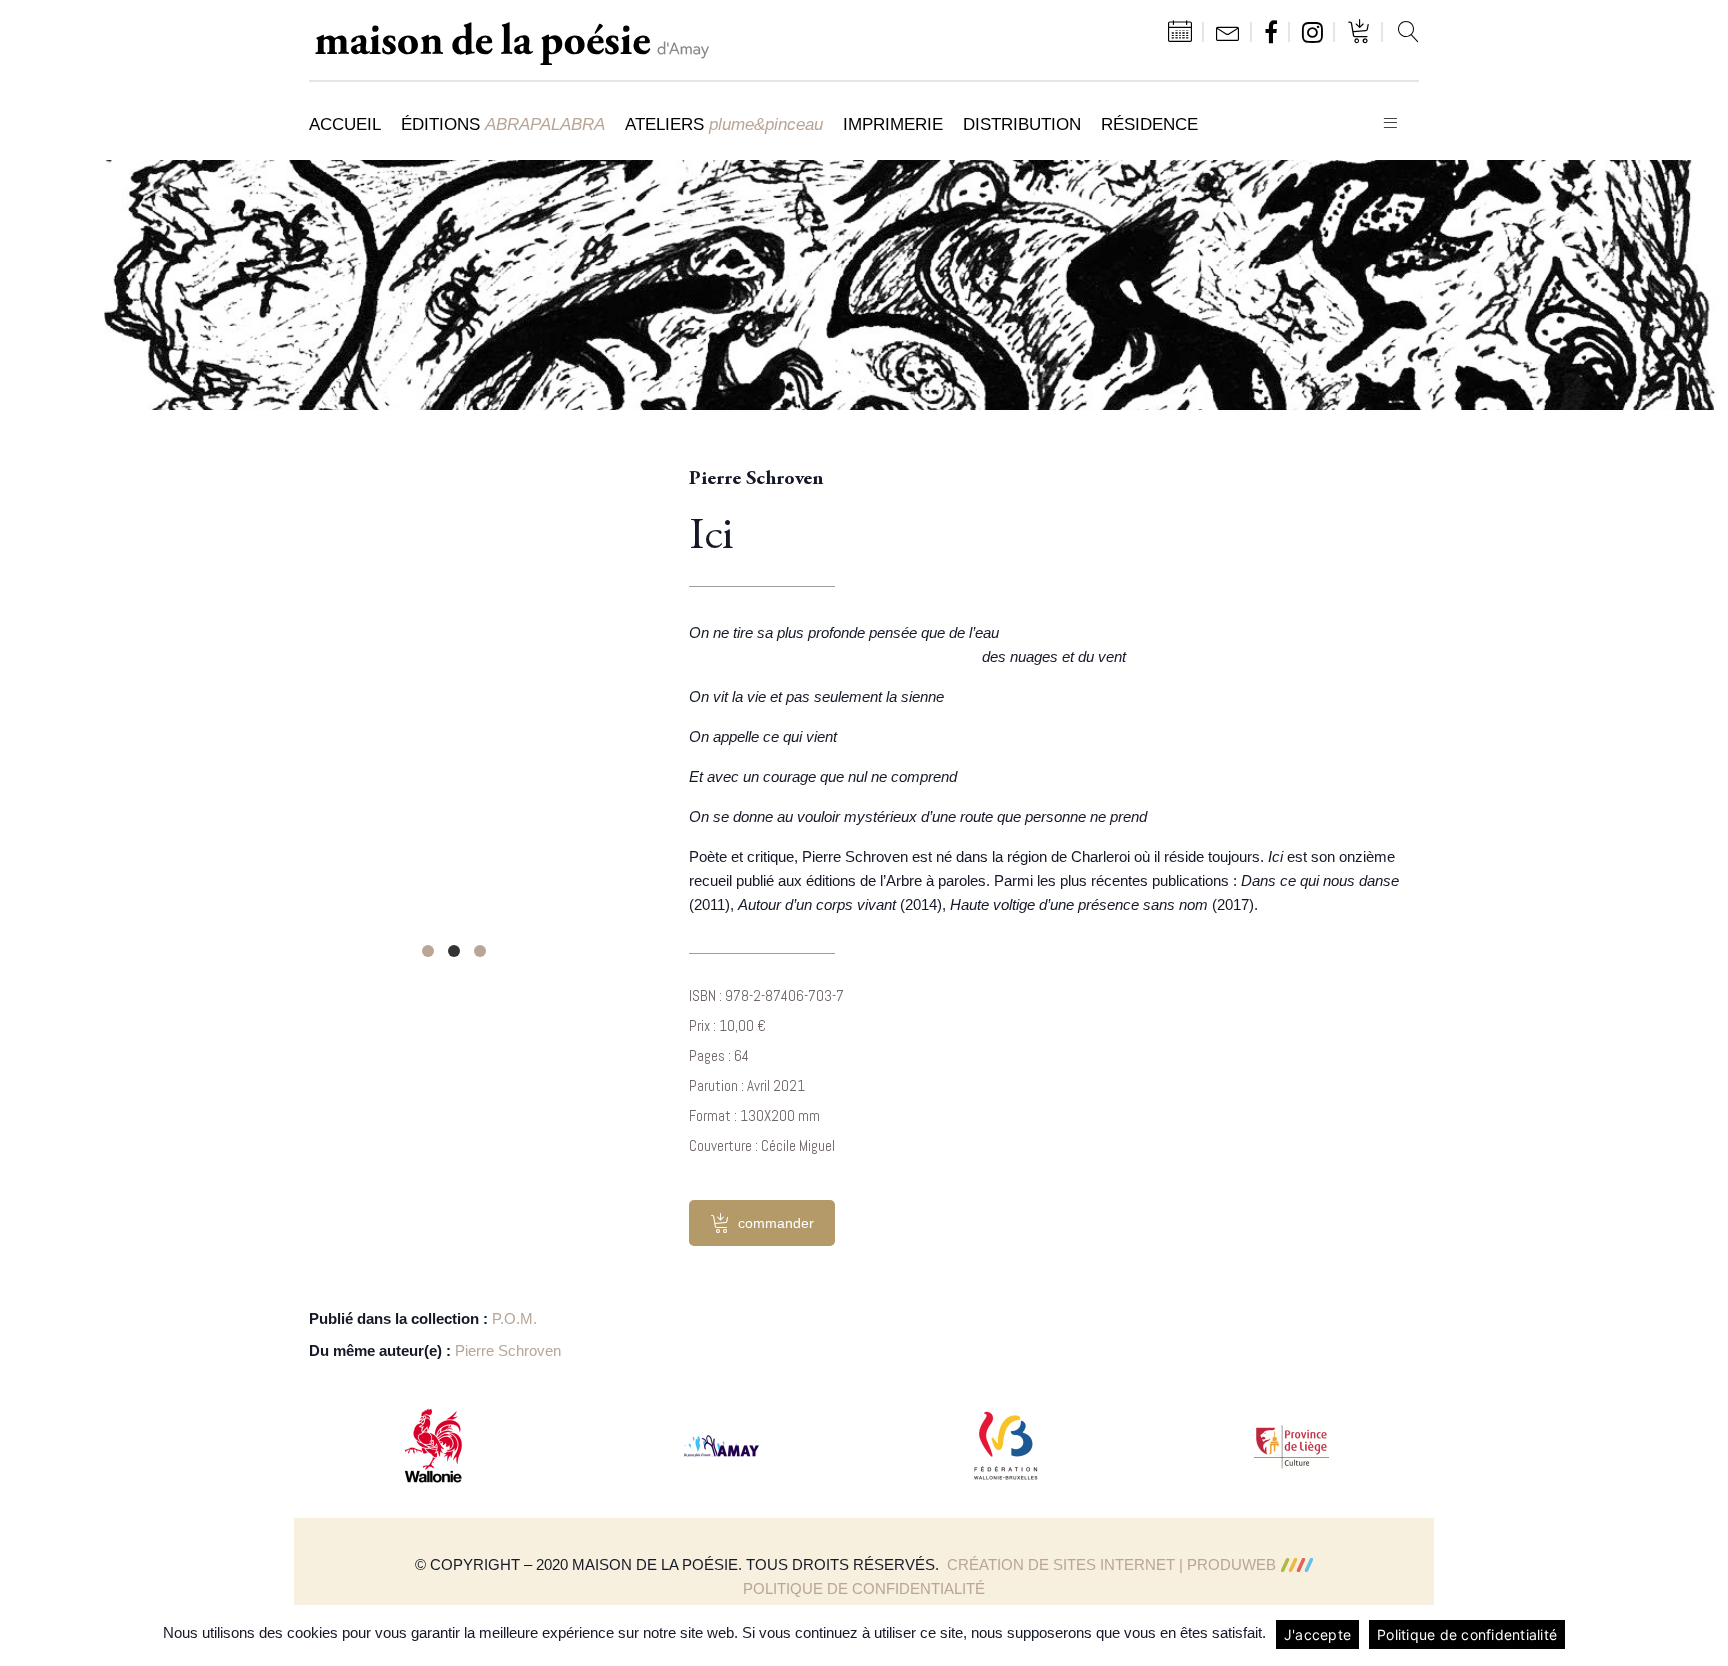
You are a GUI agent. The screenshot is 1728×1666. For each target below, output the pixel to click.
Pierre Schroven (508, 1350)
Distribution (1022, 124)
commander (776, 1223)
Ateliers (724, 124)
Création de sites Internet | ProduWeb (1111, 1564)
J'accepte (1317, 1634)
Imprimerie (893, 124)
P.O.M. (514, 1318)
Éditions (503, 124)
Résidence (1149, 124)
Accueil (345, 124)
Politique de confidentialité (864, 1588)
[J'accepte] (1703, 1635)
